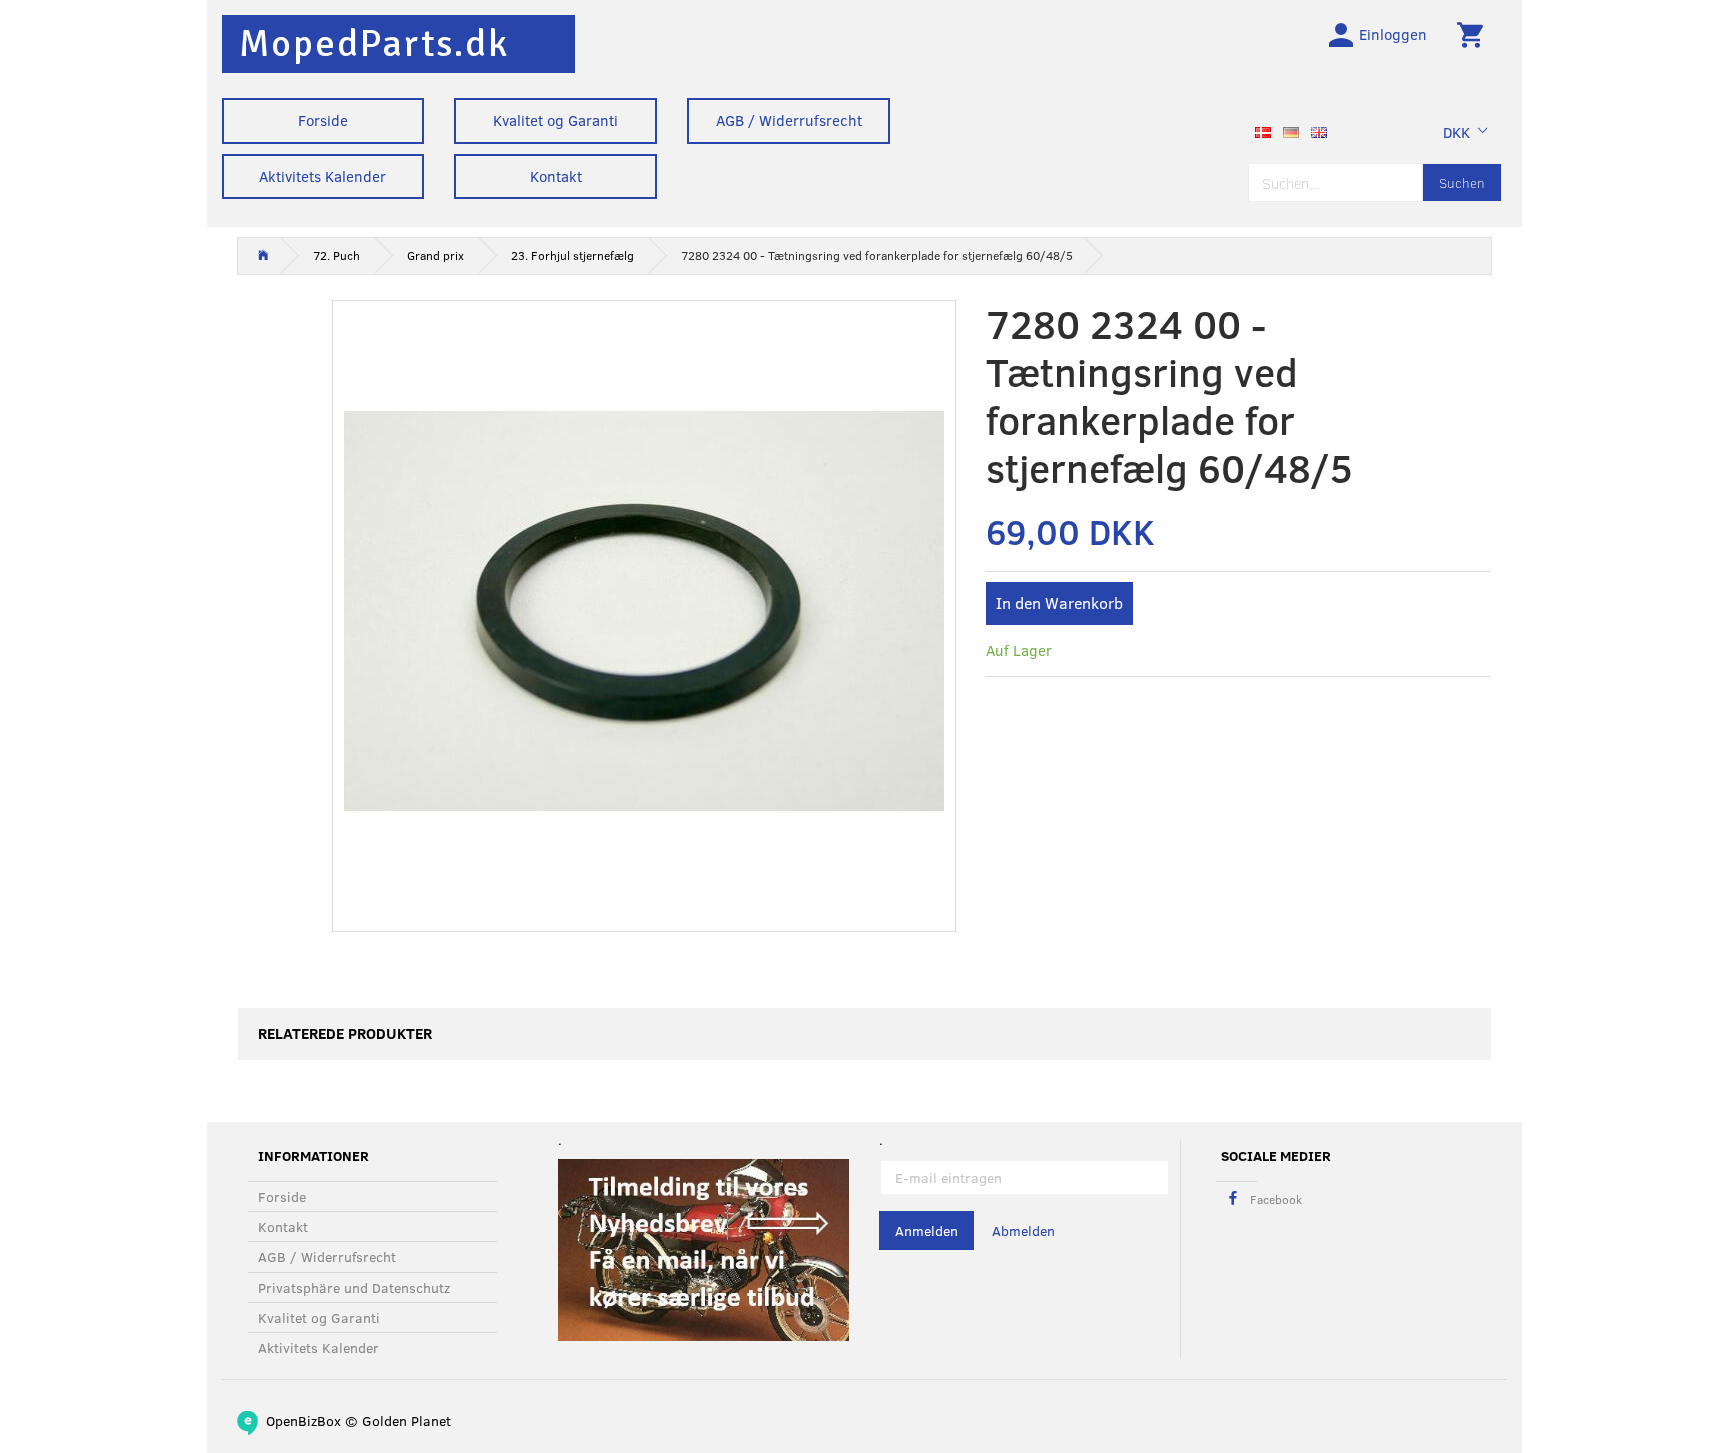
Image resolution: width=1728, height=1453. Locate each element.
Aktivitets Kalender (322, 176)
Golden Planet (406, 1420)
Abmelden (1023, 1230)
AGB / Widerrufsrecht (789, 120)
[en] (1319, 130)
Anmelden (926, 1230)
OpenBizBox (303, 1420)
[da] (1263, 130)
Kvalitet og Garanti (555, 120)
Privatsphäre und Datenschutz (354, 1287)
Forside (323, 120)
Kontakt (556, 176)
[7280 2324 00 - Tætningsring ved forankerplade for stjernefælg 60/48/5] (644, 611)
